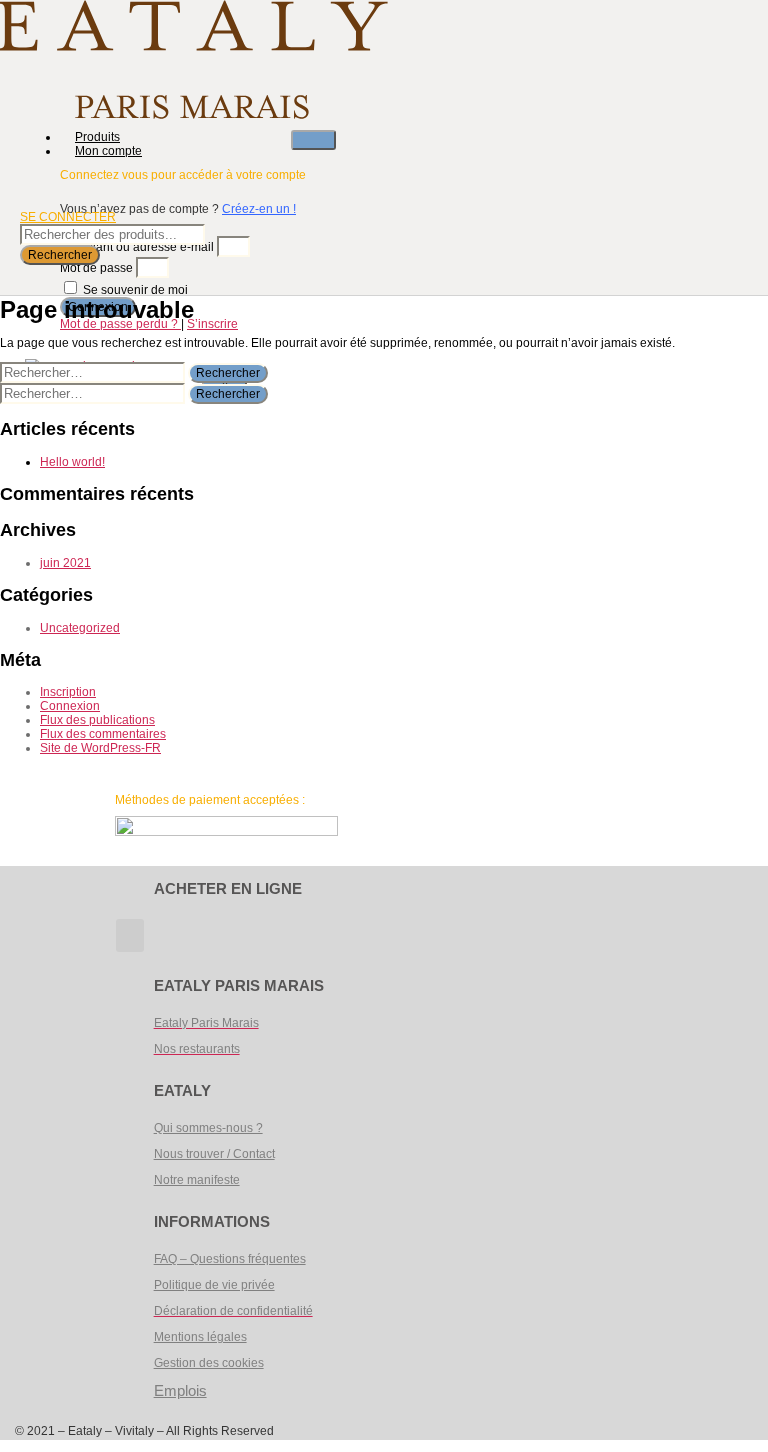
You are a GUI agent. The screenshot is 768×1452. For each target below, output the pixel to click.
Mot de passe (96, 268)
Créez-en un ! (259, 209)
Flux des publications (97, 720)
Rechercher (60, 255)
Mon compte (108, 151)
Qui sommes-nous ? (208, 1128)
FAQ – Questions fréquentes (230, 1259)
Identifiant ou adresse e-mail (137, 247)
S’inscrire (212, 324)
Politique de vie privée (214, 1285)
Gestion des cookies (209, 1363)
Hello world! (72, 462)
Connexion (70, 706)
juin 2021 (65, 563)
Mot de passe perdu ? (120, 324)
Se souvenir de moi (134, 290)
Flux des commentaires (103, 734)
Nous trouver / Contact (214, 1154)
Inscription (68, 692)
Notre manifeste (197, 1180)
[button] (130, 935)
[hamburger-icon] (313, 140)
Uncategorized (80, 628)
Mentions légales (200, 1337)
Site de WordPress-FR (100, 748)
